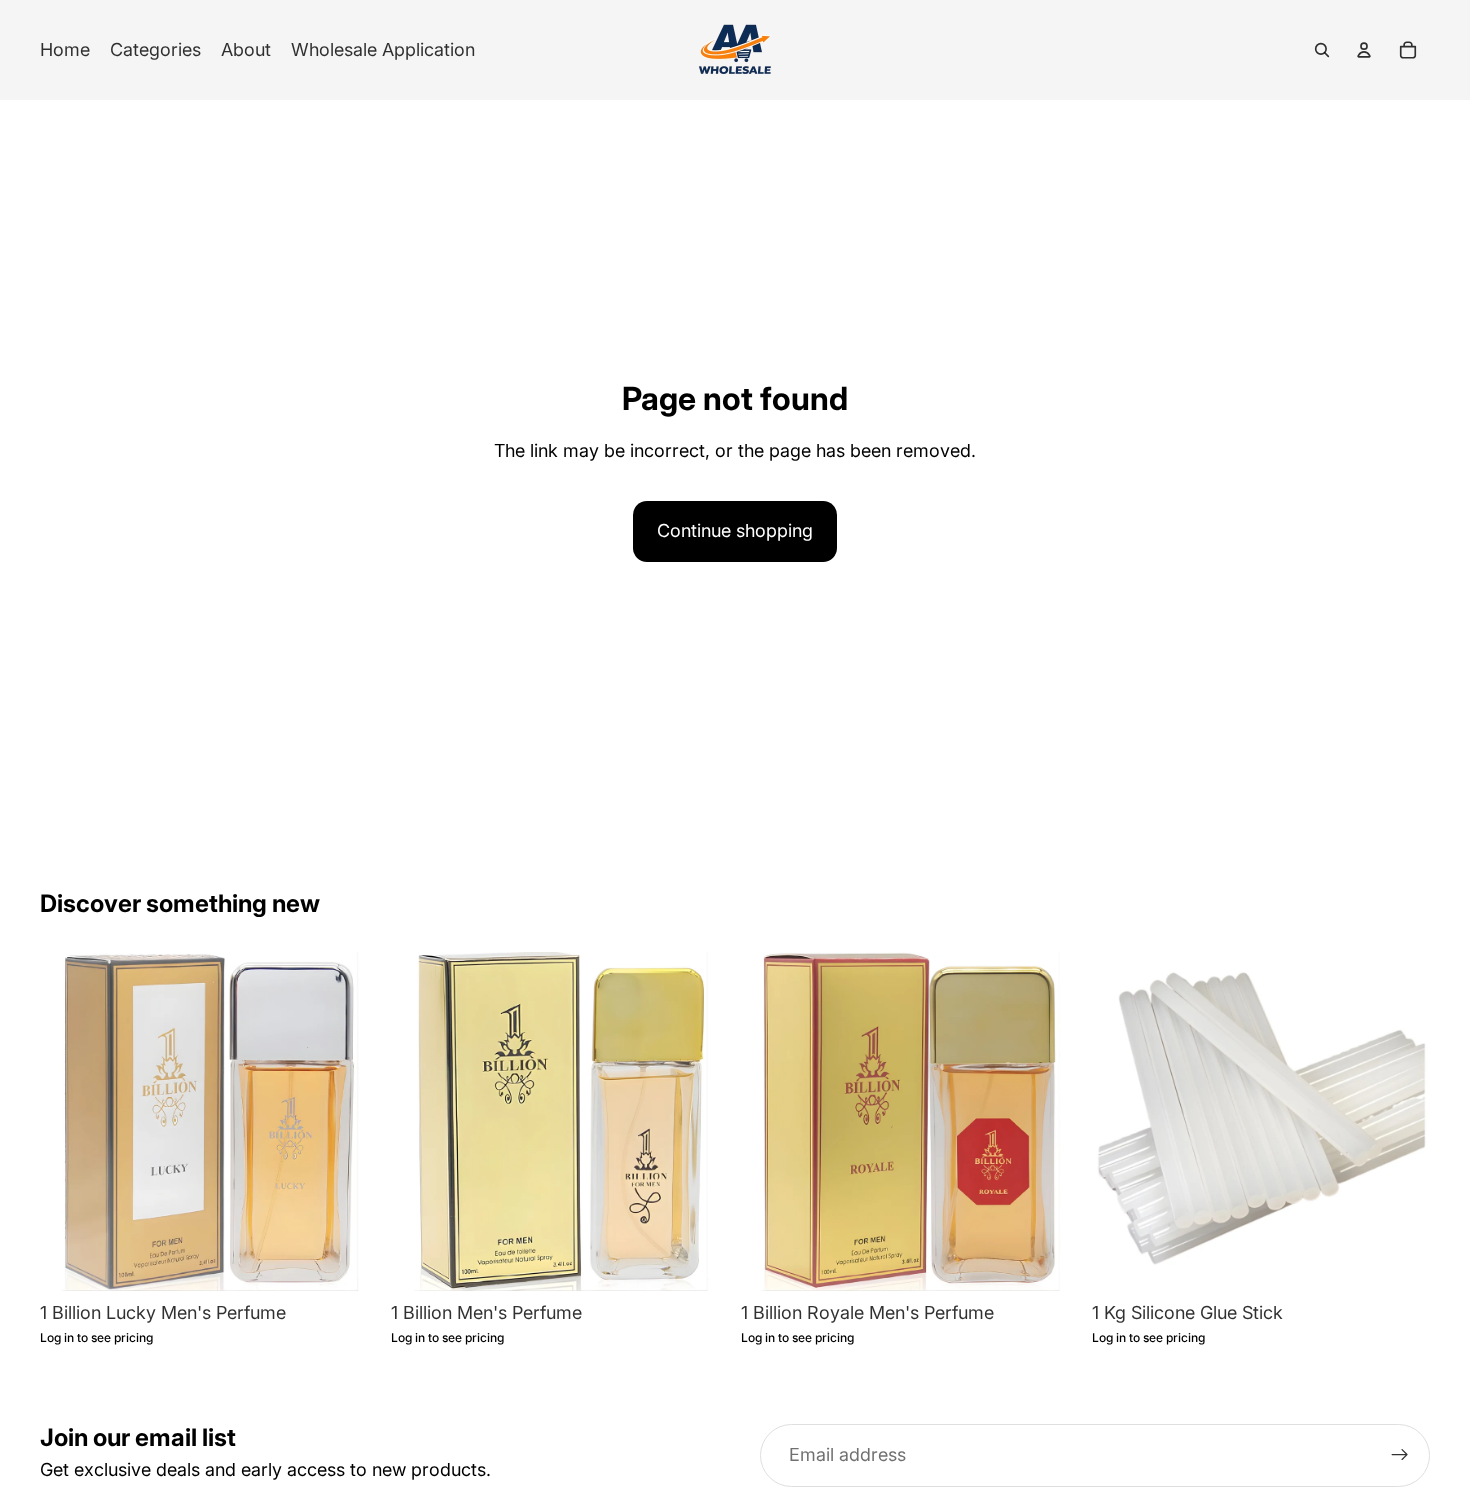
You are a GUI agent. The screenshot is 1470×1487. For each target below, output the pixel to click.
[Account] (1364, 50)
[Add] (348, 1260)
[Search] (1322, 50)
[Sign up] (1400, 1455)
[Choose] (1399, 1260)
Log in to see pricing (96, 1338)
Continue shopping (735, 530)
